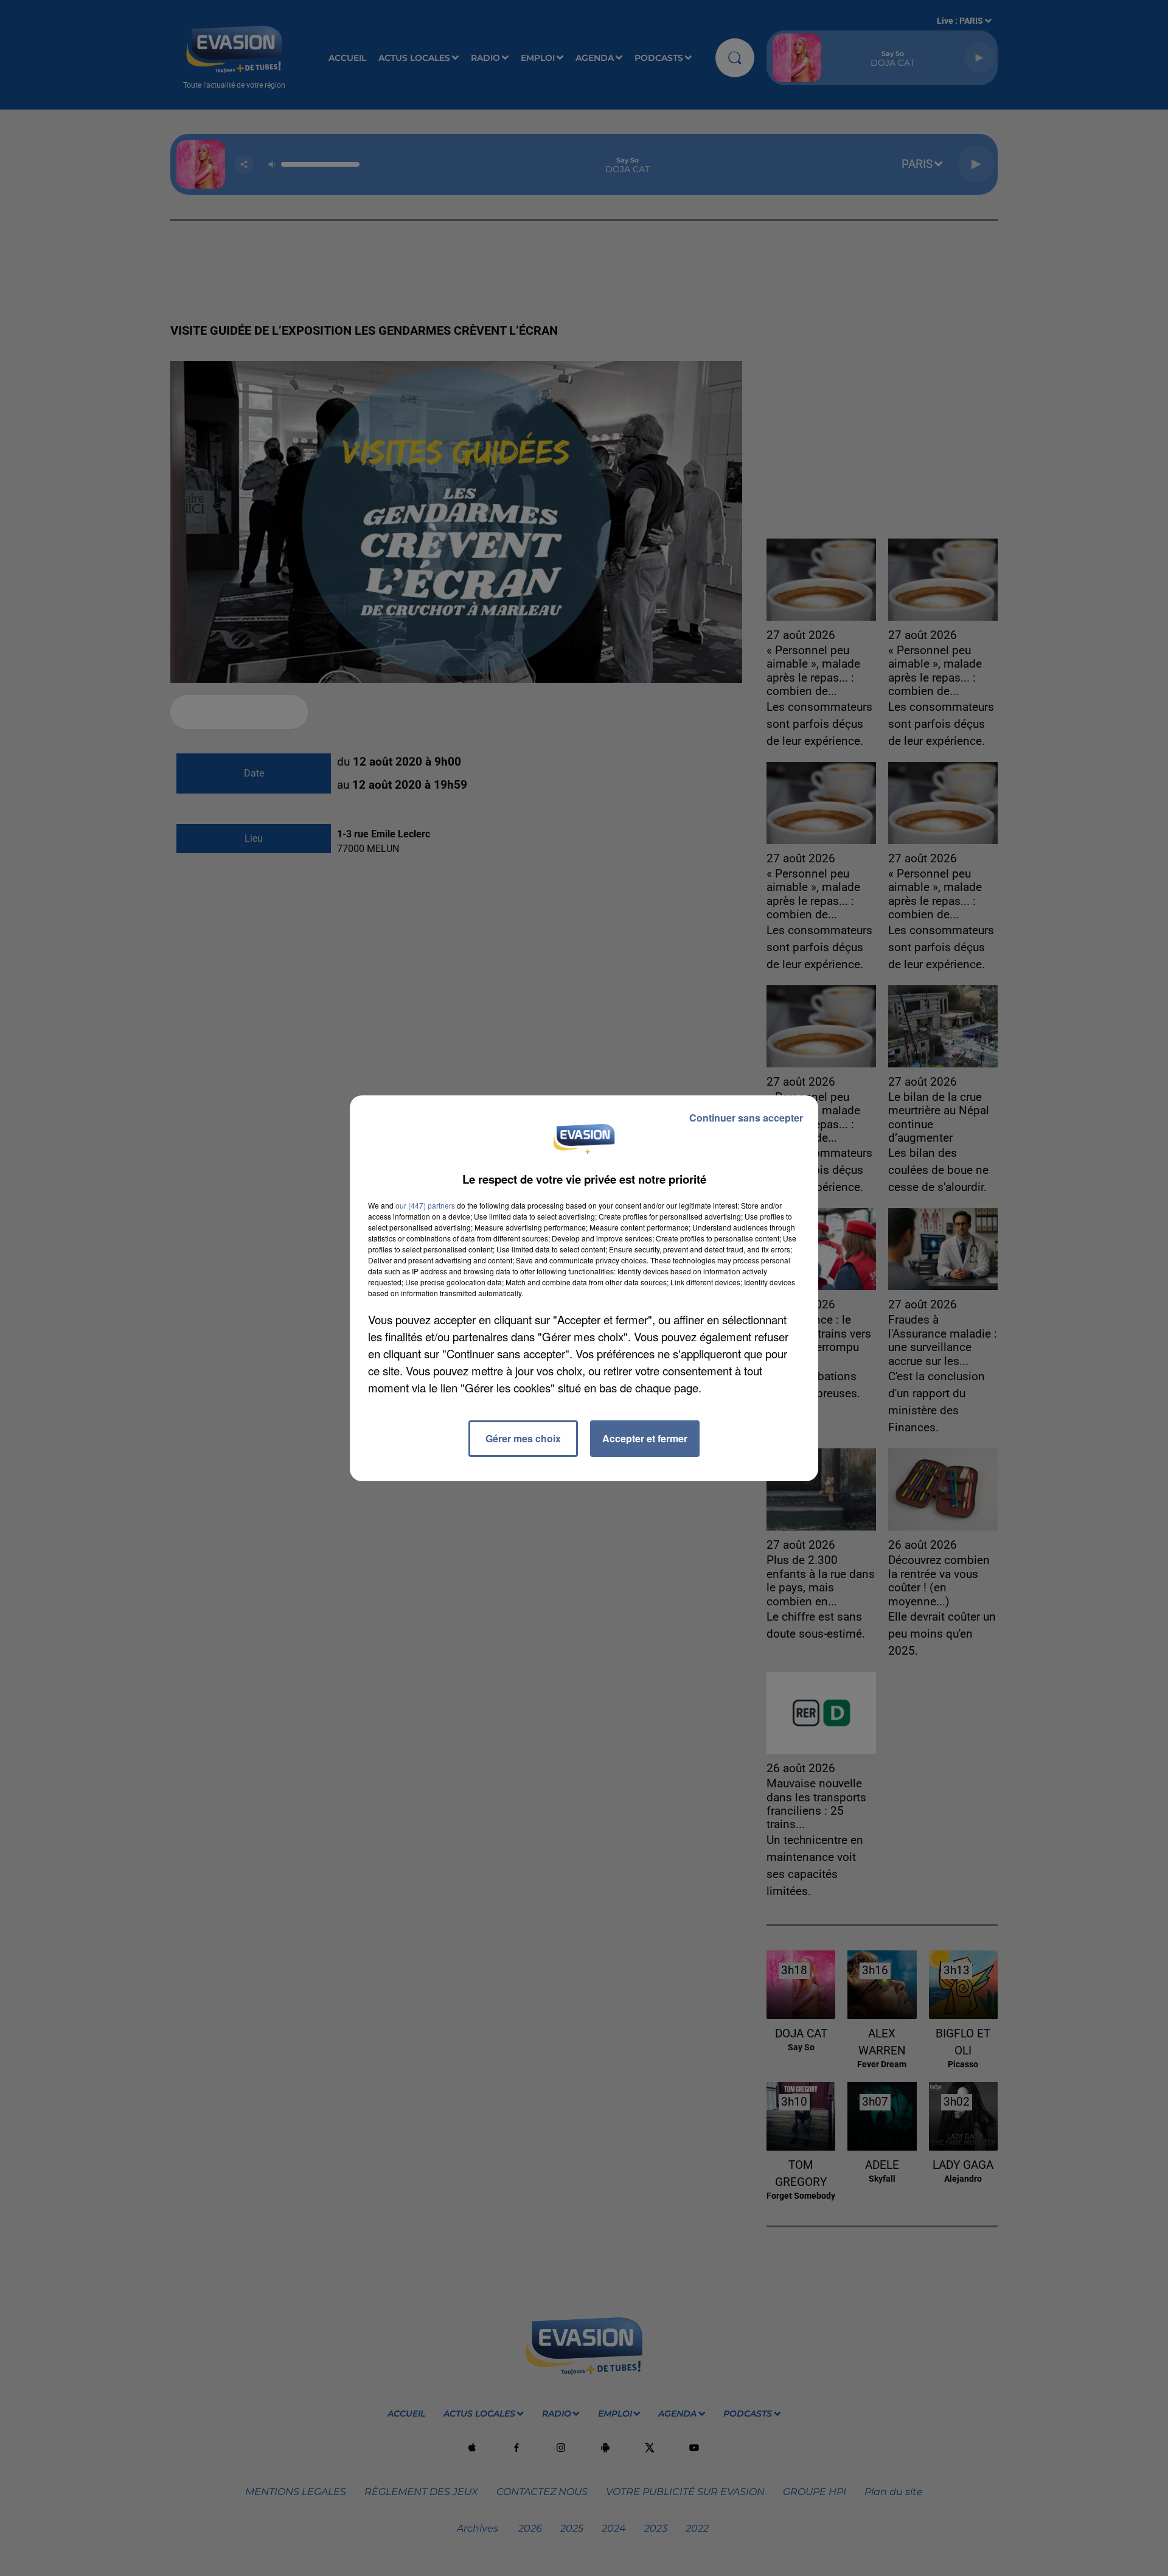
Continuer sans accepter (746, 1118)
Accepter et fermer (645, 1438)
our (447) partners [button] (425, 1205)
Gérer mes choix (523, 1438)
